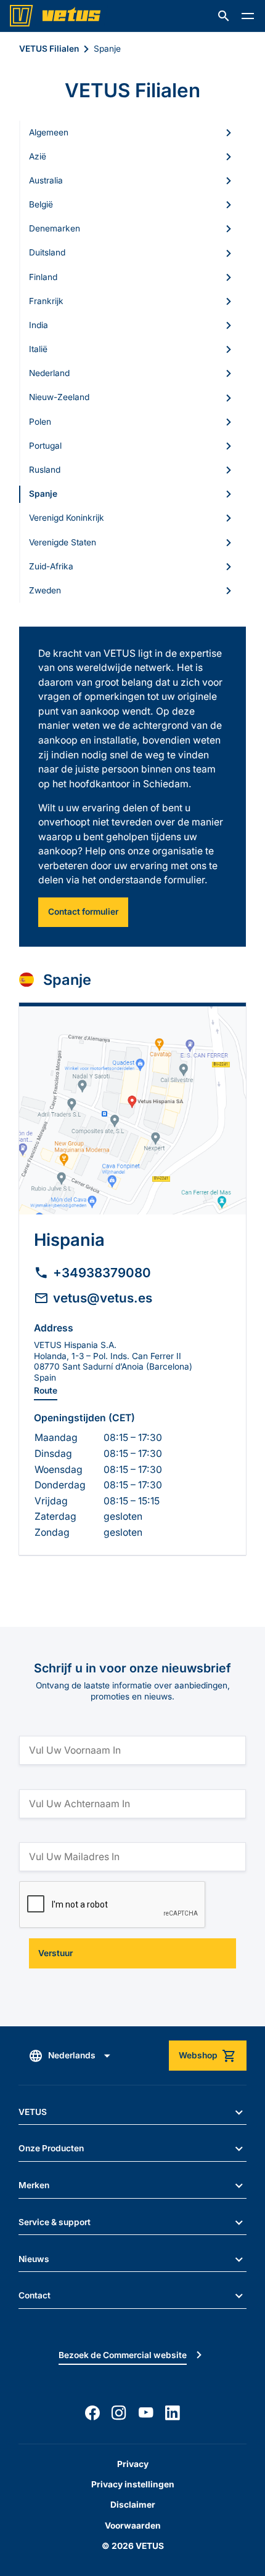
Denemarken (55, 228)
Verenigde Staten (63, 542)
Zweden (45, 590)
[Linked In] (173, 2413)
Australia (46, 180)
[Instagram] (119, 2413)
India (39, 325)
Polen (40, 422)
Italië (38, 349)
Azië (38, 156)
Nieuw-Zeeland (59, 397)
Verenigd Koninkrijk (67, 518)
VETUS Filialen (49, 49)
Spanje (43, 494)
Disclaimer (133, 2505)
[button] (224, 16)
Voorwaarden (133, 2526)
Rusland (45, 470)
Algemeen (49, 132)
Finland (43, 277)
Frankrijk (46, 301)
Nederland (49, 373)
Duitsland (47, 252)
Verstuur (55, 1953)
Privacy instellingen (133, 2484)
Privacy (133, 2464)
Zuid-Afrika (51, 566)
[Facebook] (92, 2413)
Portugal (45, 446)
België (41, 204)
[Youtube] (146, 2413)
